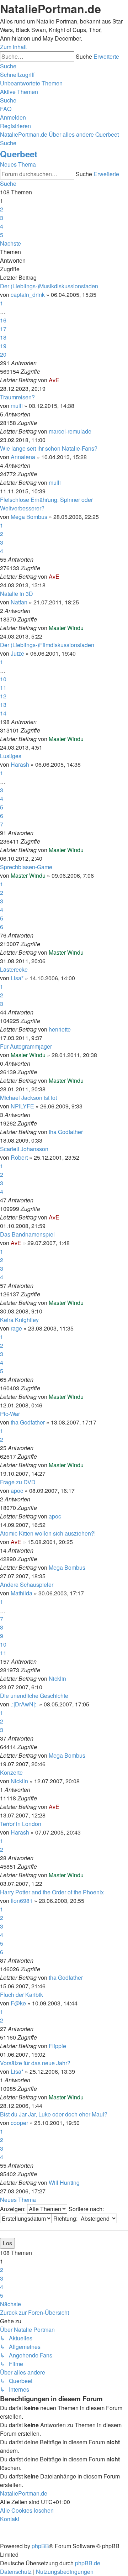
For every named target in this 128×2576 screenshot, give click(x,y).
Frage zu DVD (18, 1482)
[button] (10, 243)
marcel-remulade (70, 431)
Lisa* (17, 978)
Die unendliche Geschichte (34, 1696)
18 (3, 337)
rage (16, 1328)
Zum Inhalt (13, 47)
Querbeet (19, 154)
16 (3, 320)
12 (3, 696)
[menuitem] (31, 83)
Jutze (17, 653)
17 (3, 329)
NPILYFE (22, 1106)
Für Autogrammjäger (26, 1046)
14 (3, 713)
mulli (17, 406)
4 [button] (2, 226)
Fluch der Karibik (22, 1995)
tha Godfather (66, 1132)
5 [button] (2, 235)
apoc (17, 1491)
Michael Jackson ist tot (28, 1098)
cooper (19, 2123)
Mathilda (22, 1593)
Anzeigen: (14, 2209)
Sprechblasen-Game (26, 867)
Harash (20, 764)
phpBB (40, 2546)
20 (3, 354)
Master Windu (66, 628)
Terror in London (21, 1824)
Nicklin (57, 1678)
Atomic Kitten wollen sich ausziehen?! (48, 1533)
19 (3, 346)
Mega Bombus (29, 517)
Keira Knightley (19, 1320)
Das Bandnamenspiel (27, 1234)
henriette (60, 1029)
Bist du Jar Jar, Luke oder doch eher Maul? (54, 2114)
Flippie (57, 2046)
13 (3, 705)
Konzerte (11, 1772)
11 (3, 688)
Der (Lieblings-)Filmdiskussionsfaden (47, 645)
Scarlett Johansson (24, 1149)
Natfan (19, 602)
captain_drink (28, 295)
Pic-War (10, 1414)
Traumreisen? (17, 397)
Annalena (23, 457)
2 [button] (2, 209)
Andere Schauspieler (27, 1585)
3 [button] (2, 218)
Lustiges (11, 756)
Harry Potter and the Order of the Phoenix (52, 1892)
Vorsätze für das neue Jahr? (35, 2063)
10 (3, 679)
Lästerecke (14, 969)
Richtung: (66, 2218)
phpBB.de (88, 2563)
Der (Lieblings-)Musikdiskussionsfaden (49, 286)
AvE (54, 380)
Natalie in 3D (17, 594)
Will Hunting (64, 2182)
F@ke (18, 2003)
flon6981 (22, 1901)
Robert (19, 1157)
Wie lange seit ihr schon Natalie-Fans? (49, 448)
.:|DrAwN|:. (24, 1704)
